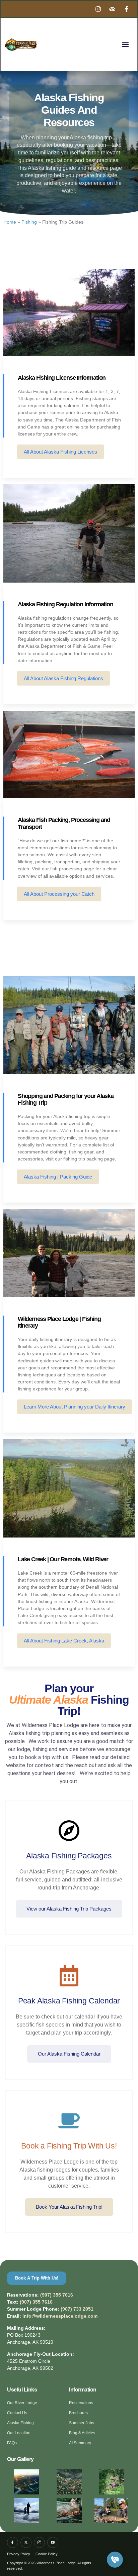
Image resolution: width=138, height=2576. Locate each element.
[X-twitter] (26, 2542)
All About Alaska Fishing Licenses (60, 452)
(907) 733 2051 (77, 2309)
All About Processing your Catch (59, 894)
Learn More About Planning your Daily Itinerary (75, 1407)
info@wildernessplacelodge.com (61, 2316)
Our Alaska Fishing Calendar (69, 2054)
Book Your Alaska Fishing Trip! (69, 2207)
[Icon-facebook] (13, 2542)
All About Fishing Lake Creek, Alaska (64, 1641)
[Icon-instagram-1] (39, 2542)
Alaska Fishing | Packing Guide (58, 1177)
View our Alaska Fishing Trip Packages (69, 1909)
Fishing (29, 222)
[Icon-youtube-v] (53, 2542)
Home (10, 222)
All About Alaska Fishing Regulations (63, 678)
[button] (125, 45)
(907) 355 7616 (57, 2295)
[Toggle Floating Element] (115, 2560)
